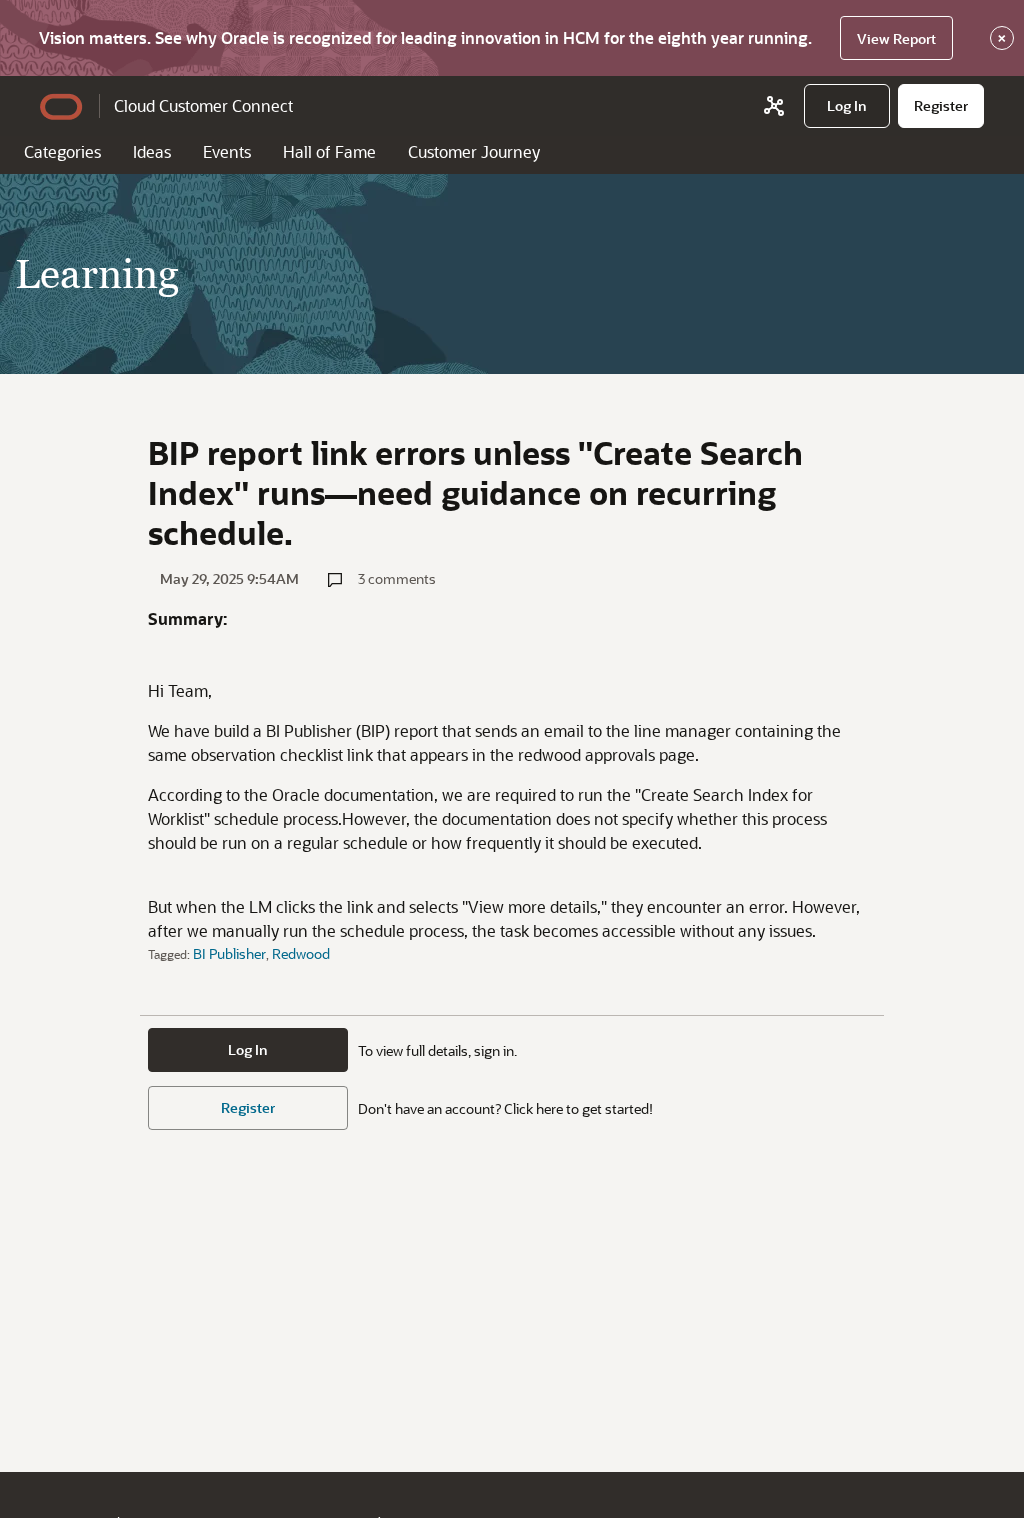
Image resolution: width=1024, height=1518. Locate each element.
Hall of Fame (329, 151)
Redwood (301, 953)
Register (248, 1107)
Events (227, 151)
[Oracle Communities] (774, 106)
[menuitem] (847, 106)
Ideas (152, 151)
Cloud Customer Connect (203, 105)
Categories (62, 151)
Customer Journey (474, 151)
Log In (248, 1049)
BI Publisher (229, 953)
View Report (896, 38)
